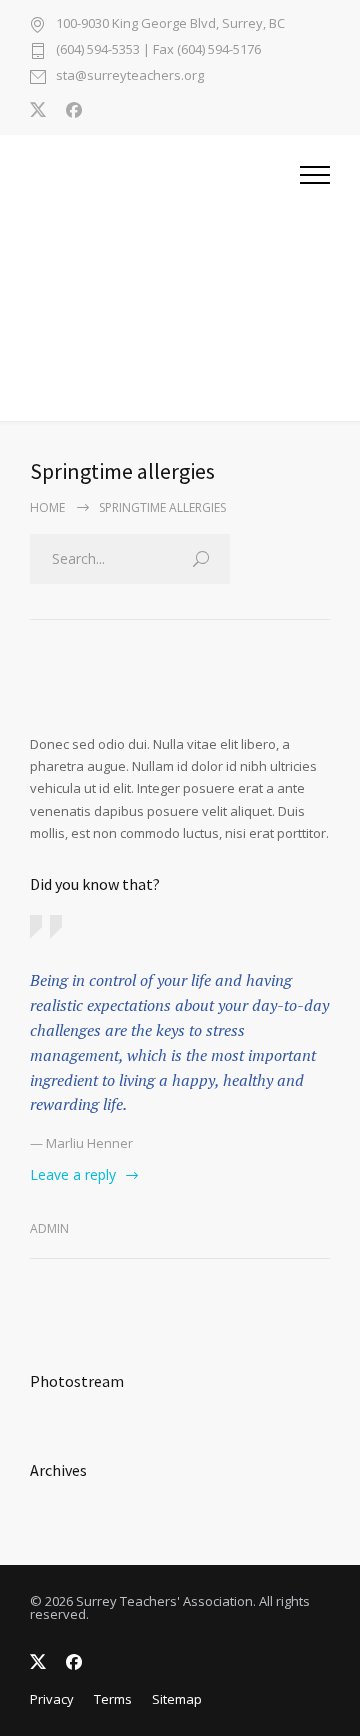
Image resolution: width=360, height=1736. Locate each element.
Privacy (52, 1699)
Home (47, 507)
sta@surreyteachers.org (130, 76)
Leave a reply (73, 1174)
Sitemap (177, 1699)
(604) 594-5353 (98, 49)
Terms (113, 1699)
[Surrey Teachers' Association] (165, 278)
